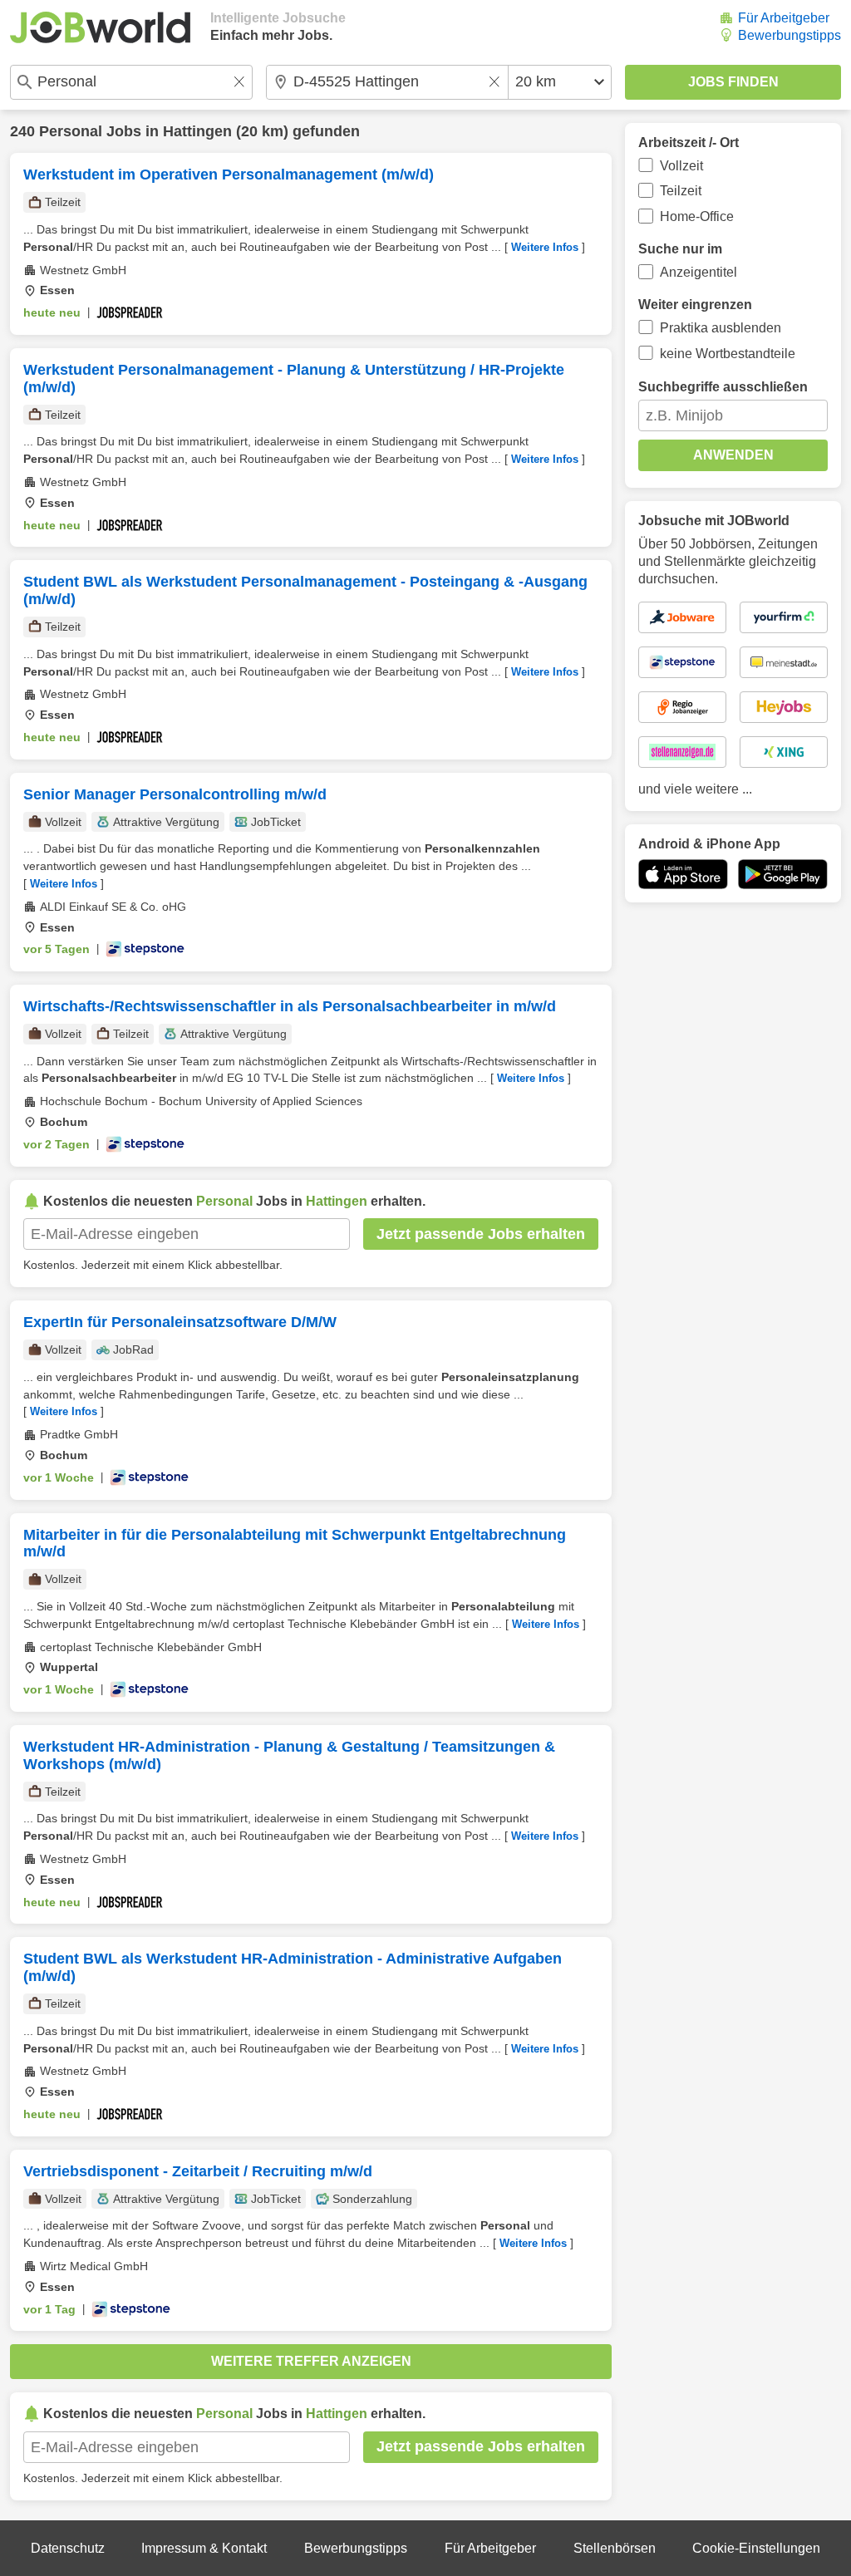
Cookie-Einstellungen (756, 2548)
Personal (71, 131)
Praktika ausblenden (721, 328)
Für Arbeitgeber (784, 18)
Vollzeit (681, 166)
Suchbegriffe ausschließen (723, 387)
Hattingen (197, 131)
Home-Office (697, 216)
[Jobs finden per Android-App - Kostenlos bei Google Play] (783, 874)
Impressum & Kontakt (204, 2548)
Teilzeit (681, 191)
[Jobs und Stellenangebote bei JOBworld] (100, 27)
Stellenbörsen (615, 2548)
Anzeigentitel (699, 272)
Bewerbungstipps (790, 35)
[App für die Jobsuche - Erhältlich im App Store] (683, 874)
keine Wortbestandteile (728, 354)
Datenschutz (68, 2548)
